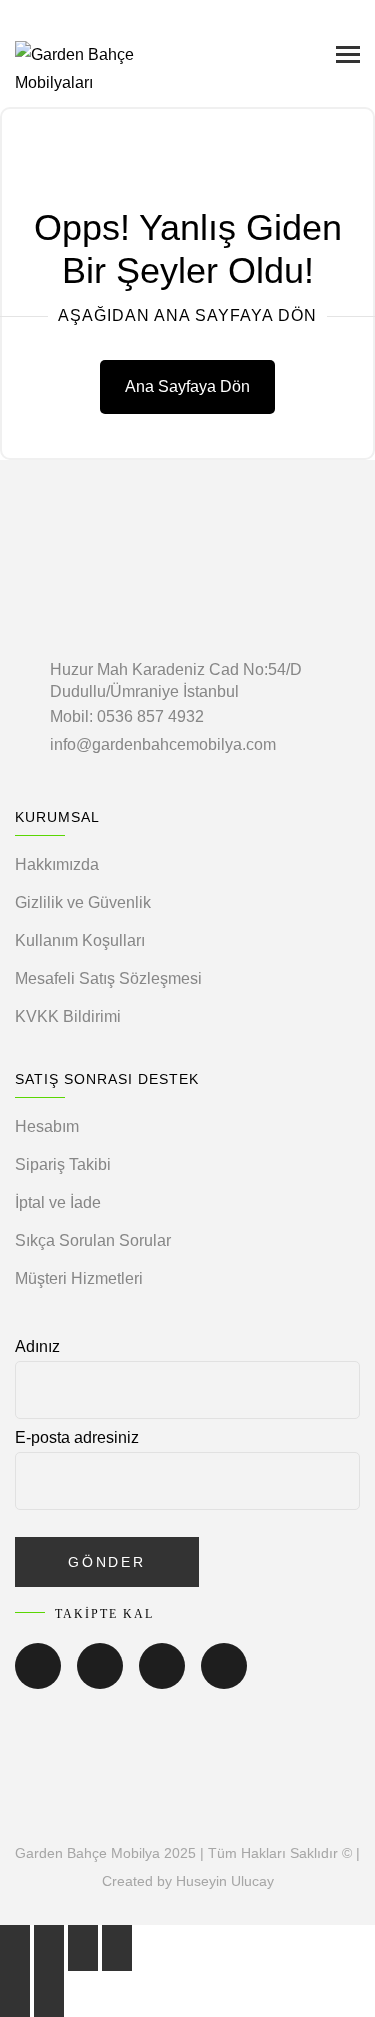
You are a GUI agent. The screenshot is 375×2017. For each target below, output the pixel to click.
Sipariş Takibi (63, 1164)
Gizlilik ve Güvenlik (83, 902)
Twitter (100, 1680)
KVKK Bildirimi (68, 1016)
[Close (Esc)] (15, 1948)
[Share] (49, 1948)
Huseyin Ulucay (225, 1881)
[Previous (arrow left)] (15, 1994)
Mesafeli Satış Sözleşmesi (108, 978)
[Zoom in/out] (117, 1948)
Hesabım (47, 1126)
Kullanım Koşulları (80, 940)
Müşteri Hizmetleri (79, 1278)
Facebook (38, 1680)
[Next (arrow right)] (49, 1994)
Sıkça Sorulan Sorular (93, 1240)
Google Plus (224, 1680)
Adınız (37, 1346)
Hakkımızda (57, 864)
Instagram (162, 1680)
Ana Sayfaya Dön (187, 386)
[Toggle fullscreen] (83, 1948)
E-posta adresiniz (77, 1437)
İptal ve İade (58, 1202)
